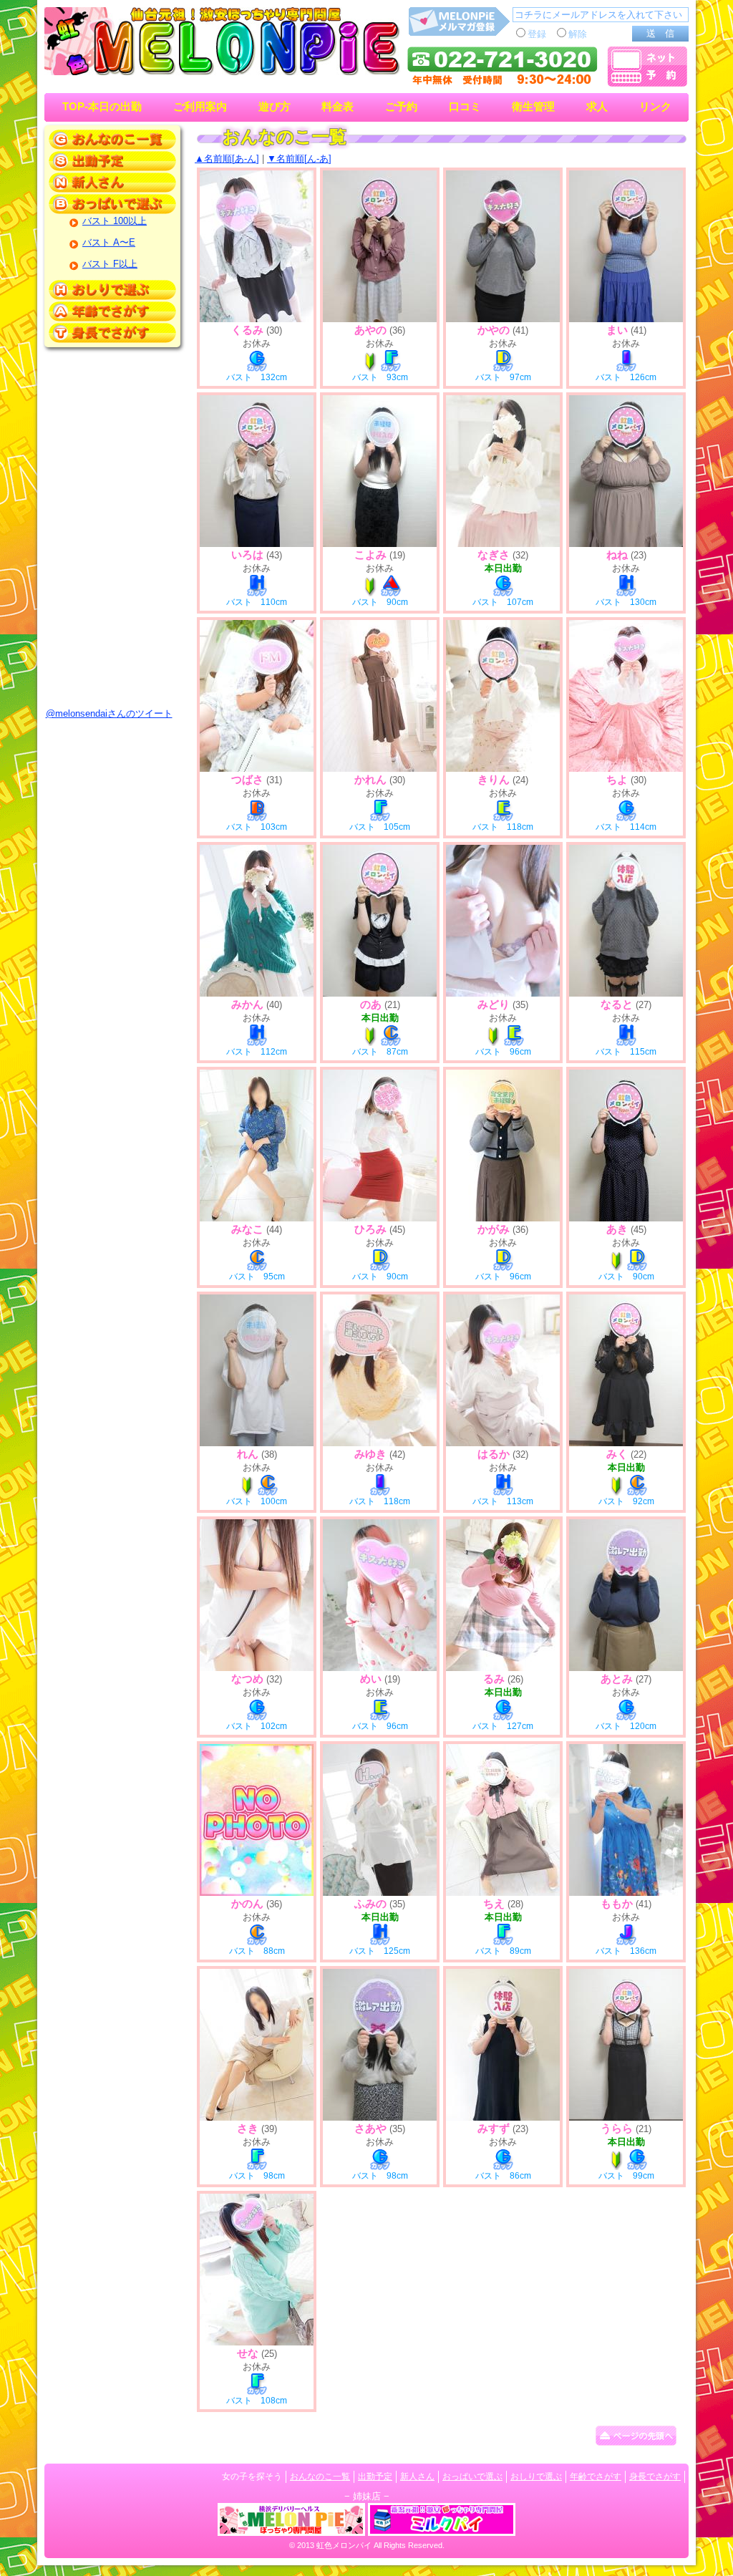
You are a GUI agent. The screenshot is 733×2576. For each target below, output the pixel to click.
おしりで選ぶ (536, 2476)
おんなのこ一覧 (320, 2476)
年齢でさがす (596, 2476)
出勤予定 (375, 2476)
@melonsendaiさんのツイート (109, 713)
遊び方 (275, 107)
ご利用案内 (200, 107)
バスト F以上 (110, 264)
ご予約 (401, 107)
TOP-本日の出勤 (102, 107)
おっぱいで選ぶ (472, 2476)
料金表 (338, 107)
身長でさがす (655, 2476)
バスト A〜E (109, 242)
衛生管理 (533, 107)
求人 (597, 107)
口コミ (465, 107)
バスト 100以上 (115, 221)
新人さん (417, 2476)
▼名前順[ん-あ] (299, 159)
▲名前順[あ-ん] (227, 159)
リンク (655, 107)
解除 (578, 34)
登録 (537, 34)
